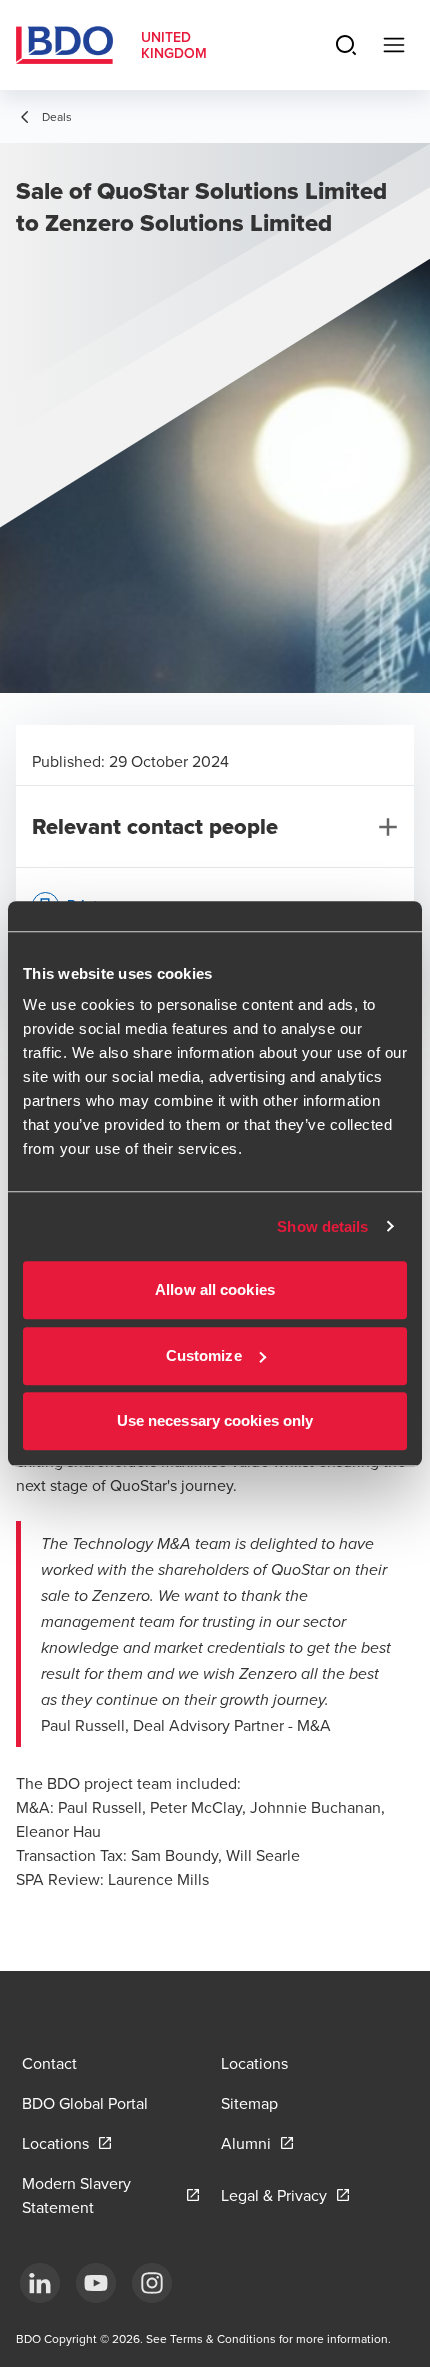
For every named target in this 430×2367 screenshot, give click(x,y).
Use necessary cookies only (215, 1420)
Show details (322, 1226)
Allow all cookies (215, 1289)
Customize (204, 1355)
